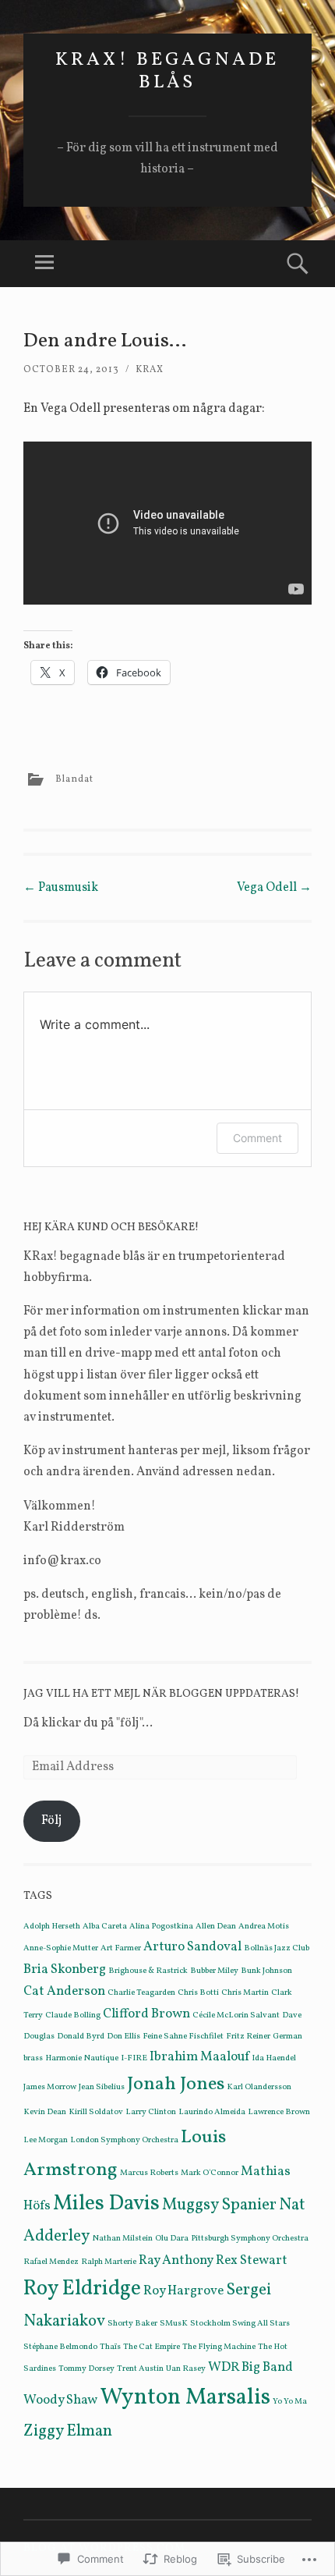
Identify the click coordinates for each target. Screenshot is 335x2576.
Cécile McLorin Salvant (236, 2015)
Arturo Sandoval (192, 1947)
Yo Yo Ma (290, 2402)
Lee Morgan (46, 2140)
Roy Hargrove (183, 2291)
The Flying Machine (219, 2347)
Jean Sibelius (102, 2087)
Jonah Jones (176, 2085)
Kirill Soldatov (96, 2112)
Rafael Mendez (51, 2262)
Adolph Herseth (52, 1927)
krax (150, 370)
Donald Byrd (81, 2037)
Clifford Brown (146, 2014)
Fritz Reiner (248, 2037)
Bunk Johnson (266, 1971)
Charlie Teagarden (141, 1993)
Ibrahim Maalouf (199, 2057)
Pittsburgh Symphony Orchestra (250, 2239)
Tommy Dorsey (86, 2369)
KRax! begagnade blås (167, 71)
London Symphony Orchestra (124, 2140)
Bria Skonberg (65, 1969)
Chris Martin (245, 1993)
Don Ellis (123, 2037)
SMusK (174, 2324)
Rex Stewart (252, 2260)
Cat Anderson (64, 1991)
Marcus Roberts (149, 2173)
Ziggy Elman (68, 2431)
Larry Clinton (151, 2112)
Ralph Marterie (109, 2262)
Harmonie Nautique (82, 2058)
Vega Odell (274, 888)
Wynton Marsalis (185, 2398)
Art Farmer (121, 1948)
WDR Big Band (250, 2367)
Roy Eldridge (82, 2289)
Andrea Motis (264, 1927)
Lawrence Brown (279, 2112)
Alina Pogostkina (161, 1927)
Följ (51, 1821)
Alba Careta (105, 1927)
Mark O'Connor (210, 2173)
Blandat (74, 779)
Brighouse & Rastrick (148, 1971)
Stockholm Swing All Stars (240, 2324)
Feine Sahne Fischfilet (183, 2037)
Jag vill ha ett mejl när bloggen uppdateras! (161, 1694)
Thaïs (110, 2347)
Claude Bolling (73, 2015)
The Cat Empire (152, 2347)
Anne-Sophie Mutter (61, 1948)
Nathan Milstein (122, 2239)
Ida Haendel (274, 2058)
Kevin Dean (45, 2112)
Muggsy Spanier (219, 2205)
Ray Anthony (176, 2260)
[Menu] (44, 264)
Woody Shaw (60, 2400)
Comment (257, 1138)
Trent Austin (140, 2369)
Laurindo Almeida (212, 2112)
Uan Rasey (186, 2369)
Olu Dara (172, 2239)
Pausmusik (61, 888)
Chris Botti (198, 1993)
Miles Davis (106, 2204)
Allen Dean (216, 1927)
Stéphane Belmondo (60, 2347)
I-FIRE (134, 2058)
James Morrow (50, 2087)
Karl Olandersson (259, 2087)
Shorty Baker (132, 2324)
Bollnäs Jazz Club (277, 1948)
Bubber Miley (214, 1971)
